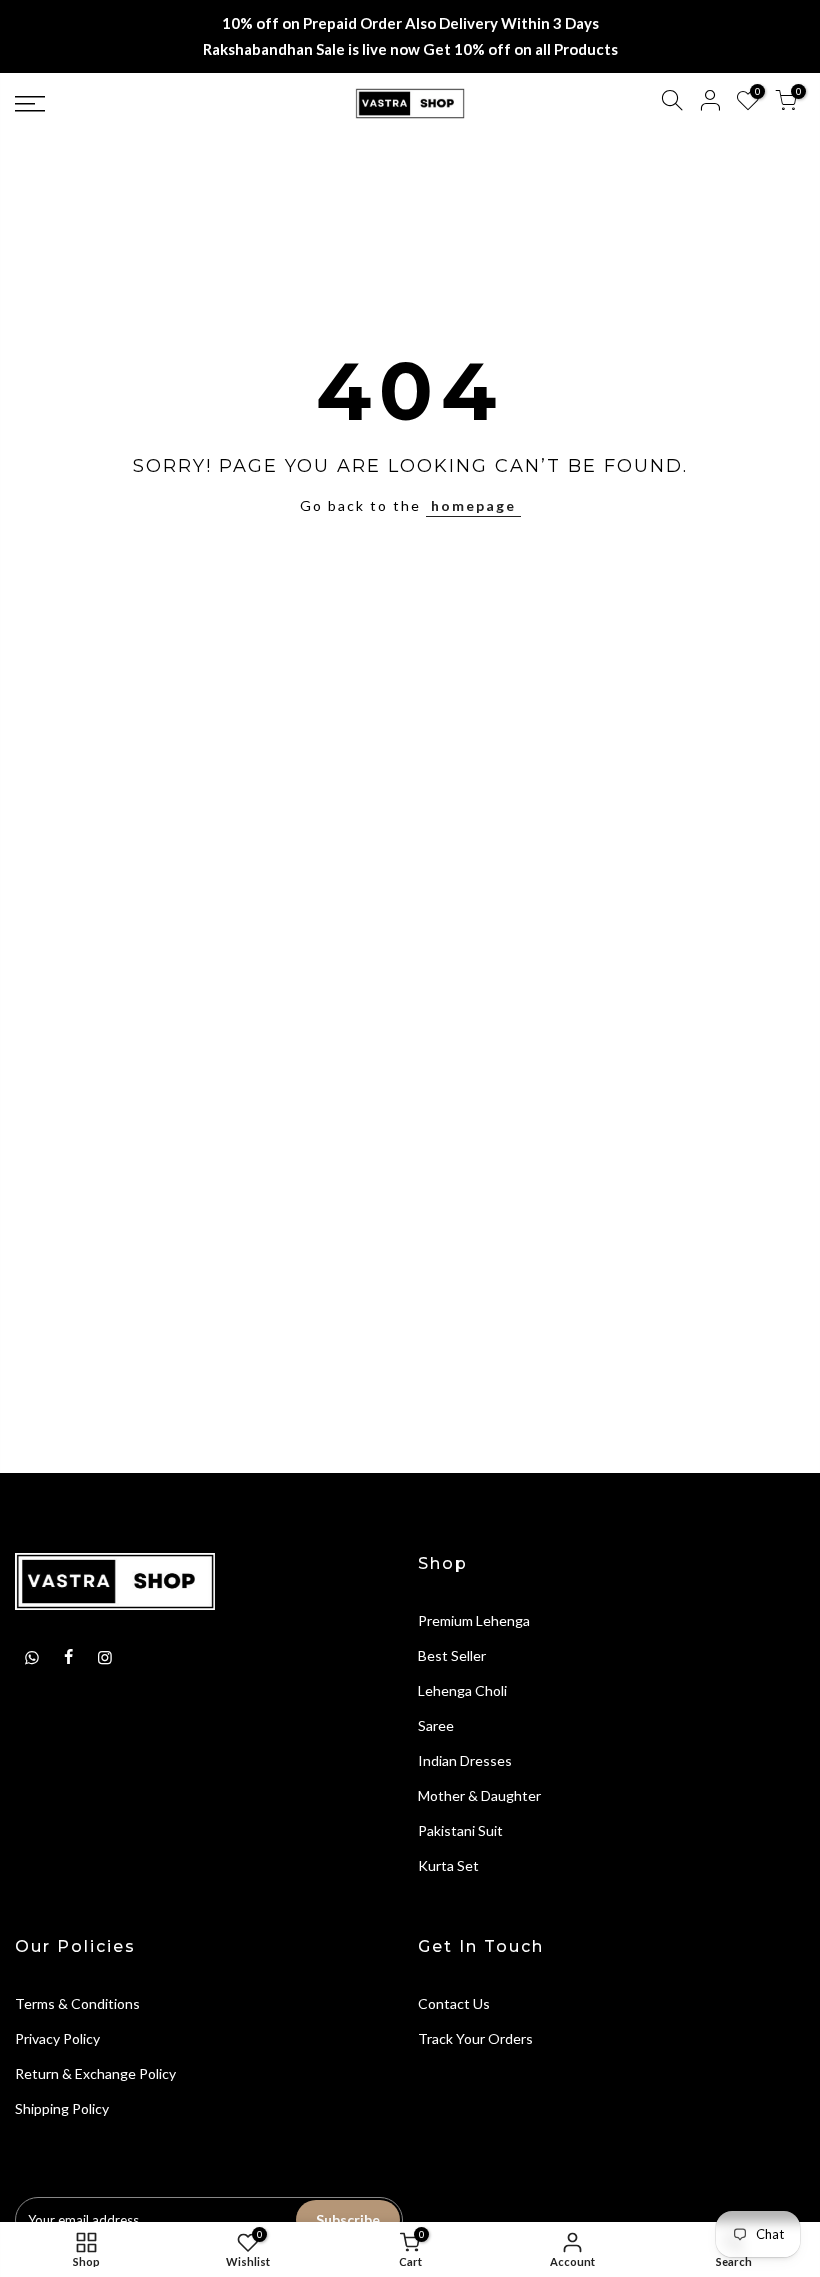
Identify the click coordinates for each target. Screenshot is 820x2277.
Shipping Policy (62, 2108)
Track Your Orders (475, 2038)
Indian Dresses (465, 1760)
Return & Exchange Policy (95, 2073)
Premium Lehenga (474, 1620)
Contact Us (454, 2003)
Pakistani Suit (460, 1830)
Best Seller (452, 1655)
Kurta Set (448, 1865)
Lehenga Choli (462, 1690)
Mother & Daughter (479, 1795)
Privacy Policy (57, 2038)
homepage (473, 505)
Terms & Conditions (77, 2003)
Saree (436, 1725)
